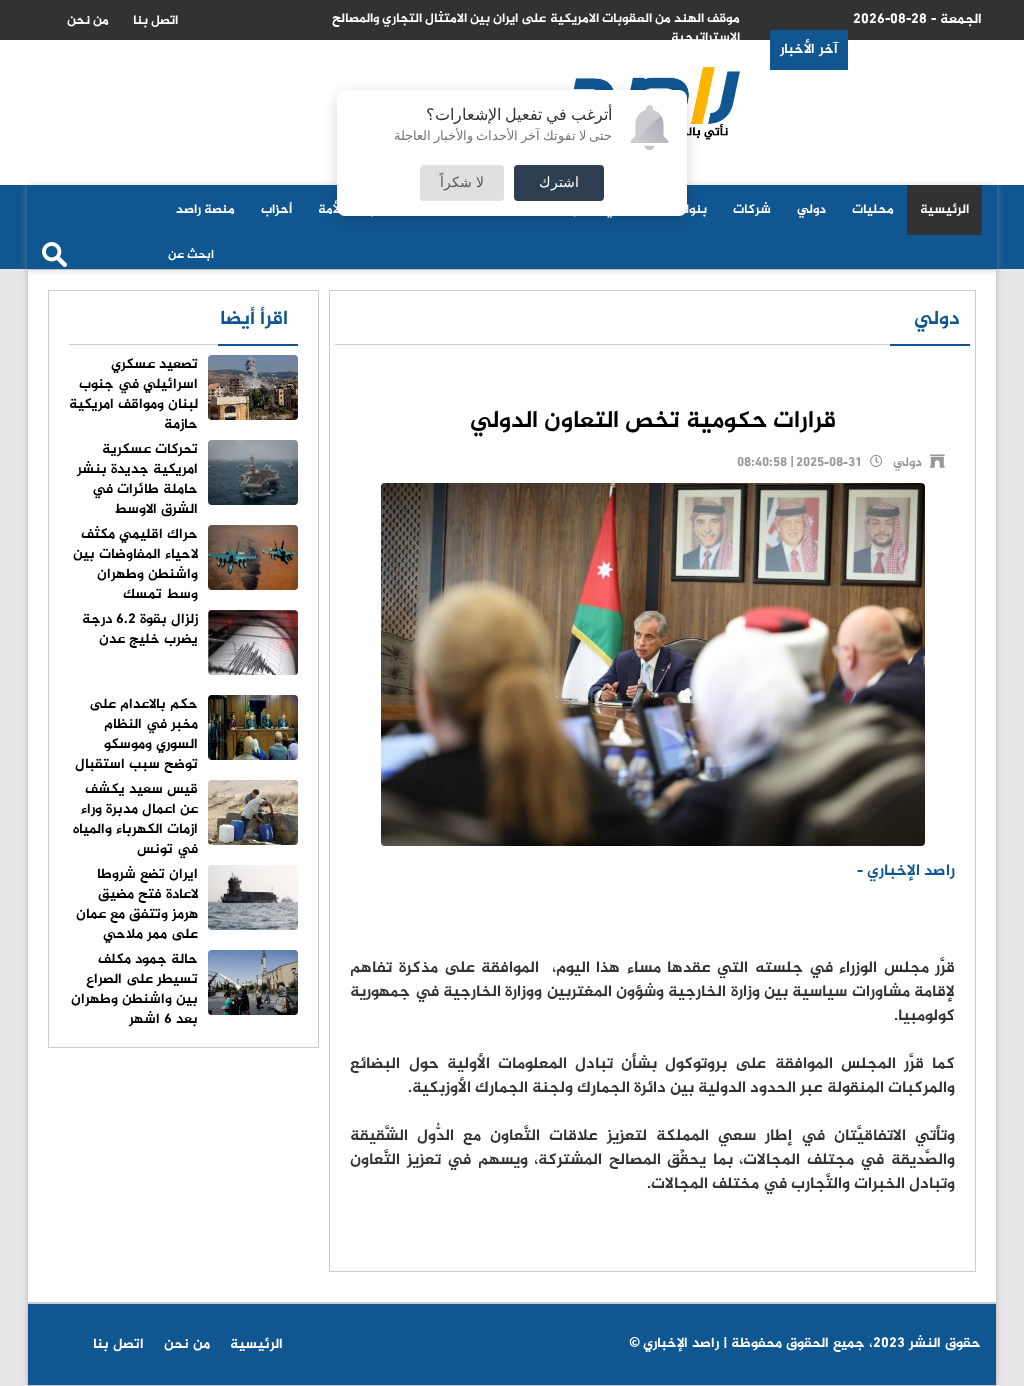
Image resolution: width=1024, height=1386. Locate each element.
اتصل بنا (155, 21)
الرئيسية (944, 210)
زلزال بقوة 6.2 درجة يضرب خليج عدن (140, 629)
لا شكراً (462, 183)
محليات (873, 210)
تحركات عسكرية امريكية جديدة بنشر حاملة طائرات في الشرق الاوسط (137, 479)
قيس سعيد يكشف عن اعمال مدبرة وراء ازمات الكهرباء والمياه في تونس (135, 819)
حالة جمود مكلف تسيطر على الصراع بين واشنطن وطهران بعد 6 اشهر (134, 989)
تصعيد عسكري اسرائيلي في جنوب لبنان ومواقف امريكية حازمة (133, 394)
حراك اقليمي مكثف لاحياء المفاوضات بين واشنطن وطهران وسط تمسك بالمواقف (185, 574)
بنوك (692, 210)
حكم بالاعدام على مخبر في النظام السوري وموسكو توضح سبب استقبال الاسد (186, 744)
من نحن (88, 21)
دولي (811, 210)
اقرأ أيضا (254, 319)
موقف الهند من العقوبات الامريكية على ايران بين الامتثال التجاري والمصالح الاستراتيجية (536, 28)
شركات (752, 210)
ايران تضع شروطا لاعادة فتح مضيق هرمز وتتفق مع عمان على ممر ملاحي (137, 904)
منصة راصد (205, 210)
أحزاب (276, 210)
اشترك (559, 183)
